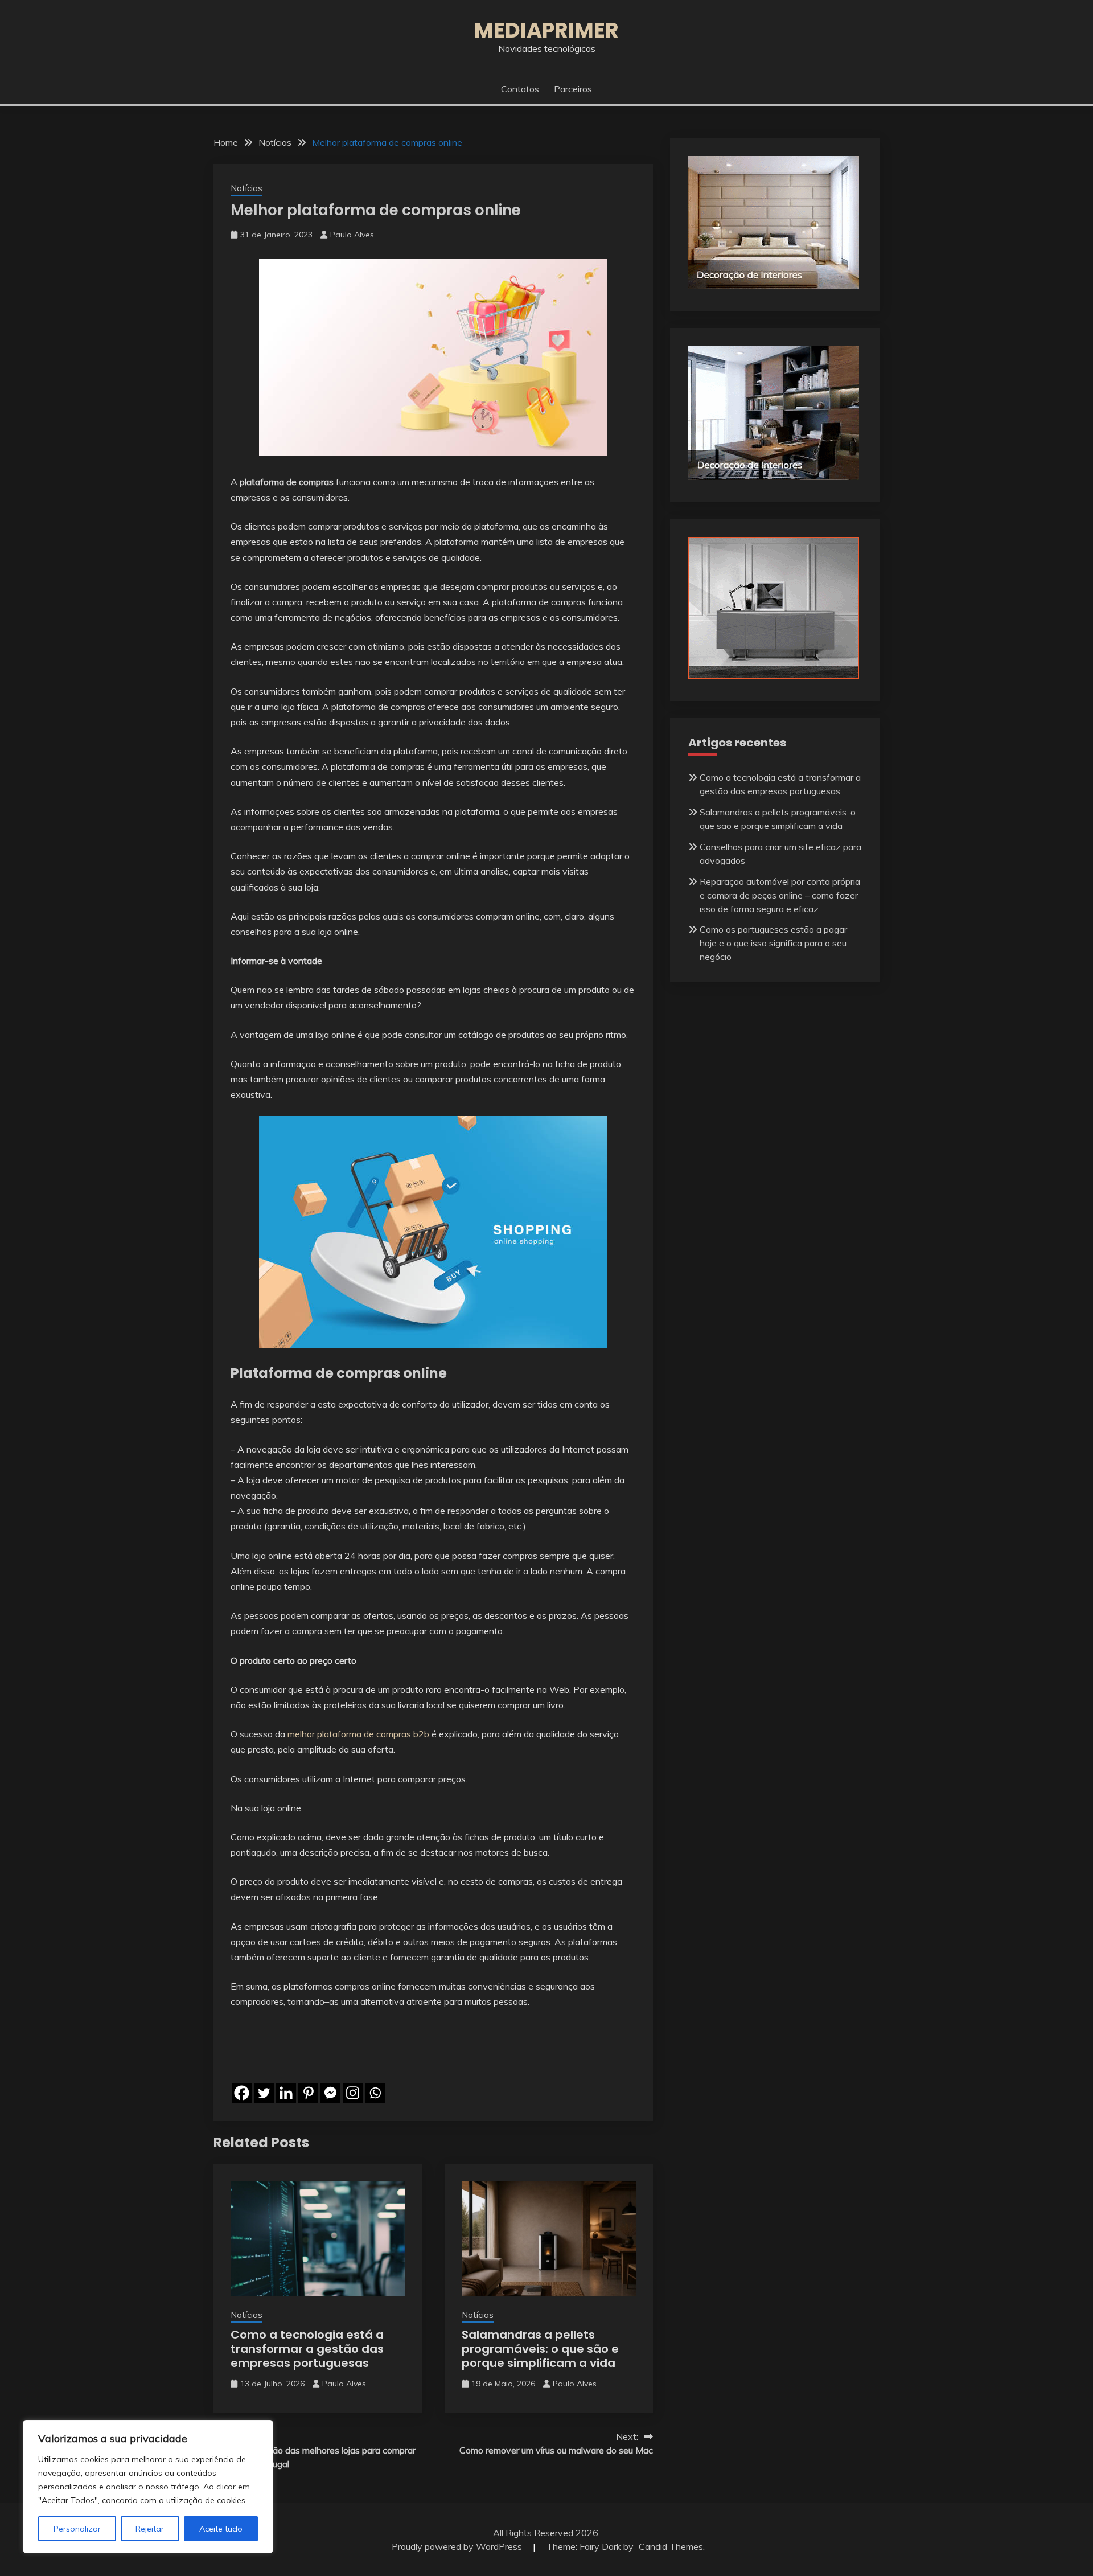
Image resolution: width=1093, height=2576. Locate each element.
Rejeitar (150, 2529)
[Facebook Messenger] (330, 2093)
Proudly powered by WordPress (458, 2546)
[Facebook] (242, 2093)
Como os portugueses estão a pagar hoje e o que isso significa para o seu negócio (773, 943)
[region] (148, 2487)
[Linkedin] (286, 2093)
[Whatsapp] (375, 2093)
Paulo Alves (352, 235)
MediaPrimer (546, 30)
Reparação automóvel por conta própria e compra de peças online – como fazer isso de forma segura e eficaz (780, 895)
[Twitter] (264, 2093)
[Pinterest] (308, 2093)
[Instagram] (353, 2093)
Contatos (520, 89)
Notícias (246, 188)
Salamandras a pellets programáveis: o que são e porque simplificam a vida (540, 2349)
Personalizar (77, 2529)
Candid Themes (671, 2546)
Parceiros (573, 89)
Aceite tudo (221, 2529)
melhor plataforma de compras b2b (358, 1734)
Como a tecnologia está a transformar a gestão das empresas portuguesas (307, 2349)
